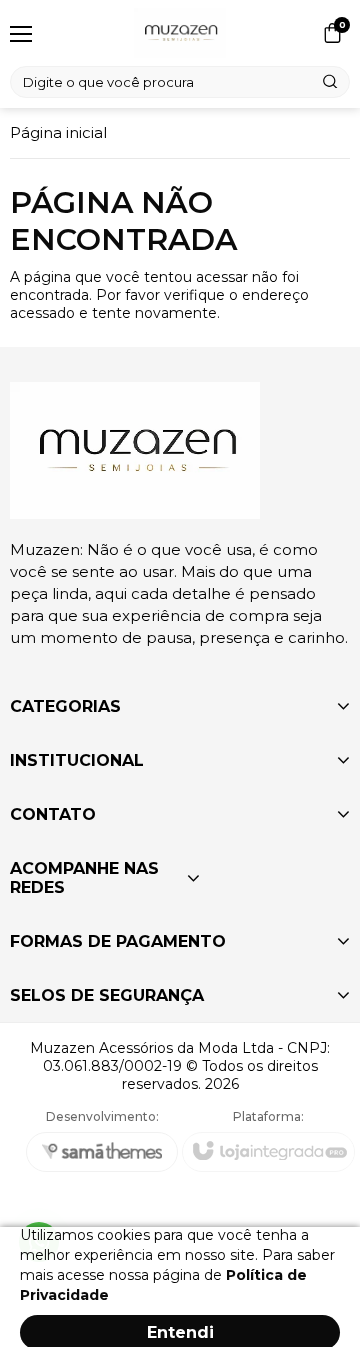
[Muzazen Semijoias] (179, 33)
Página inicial (58, 132)
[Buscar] (331, 82)
